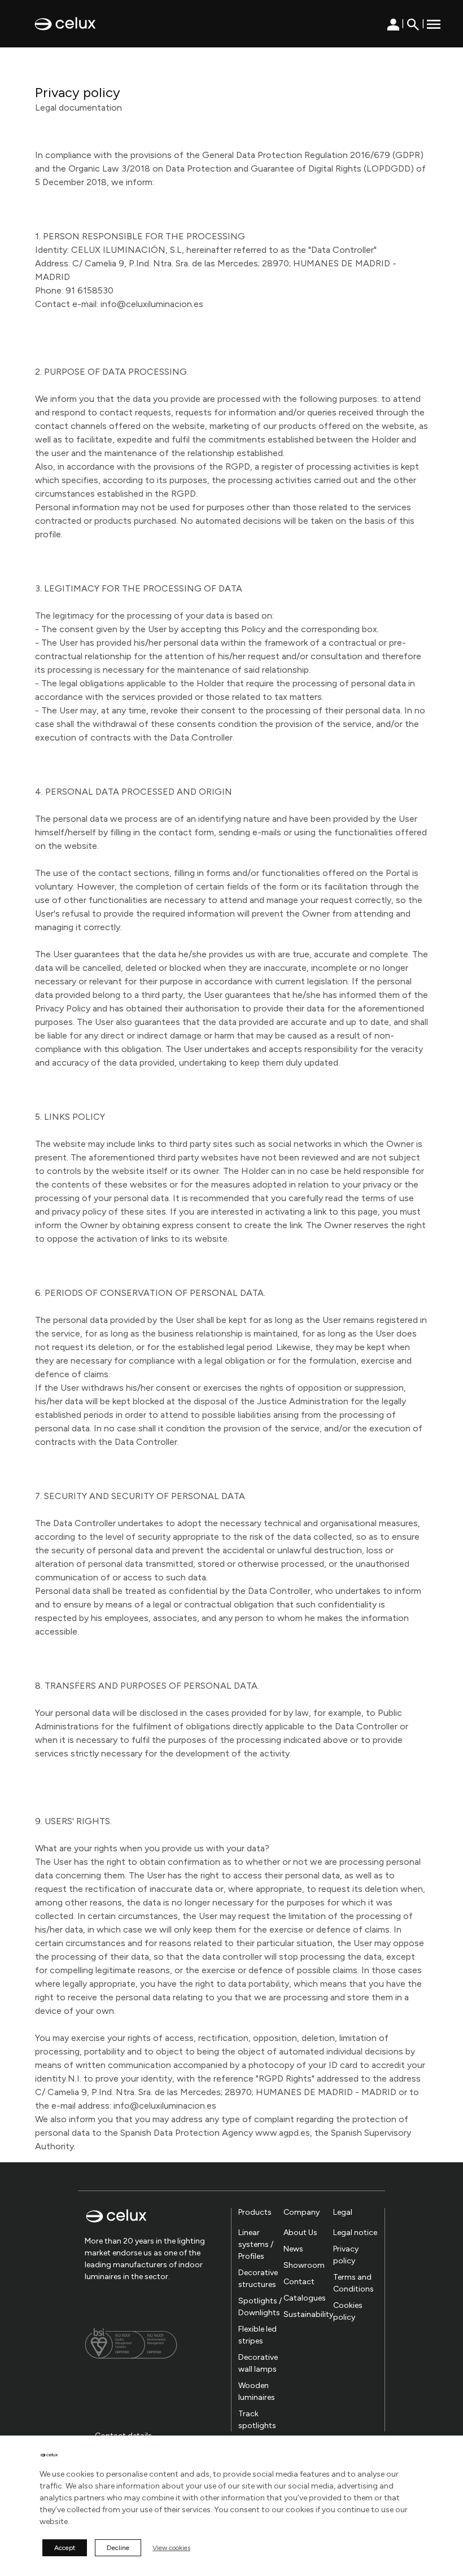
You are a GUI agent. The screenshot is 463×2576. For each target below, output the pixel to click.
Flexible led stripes (257, 2335)
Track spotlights (257, 2420)
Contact (299, 2282)
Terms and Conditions (353, 2283)
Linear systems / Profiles (256, 2244)
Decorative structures (258, 2279)
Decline (118, 2548)
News (293, 2249)
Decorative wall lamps (258, 2363)
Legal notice (355, 2233)
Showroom (304, 2265)
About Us (300, 2233)
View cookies (171, 2548)
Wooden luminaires (257, 2391)
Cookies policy (348, 2311)
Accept (65, 2548)
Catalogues (305, 2298)
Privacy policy (346, 2255)
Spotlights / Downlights (260, 2307)
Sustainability (308, 2314)
